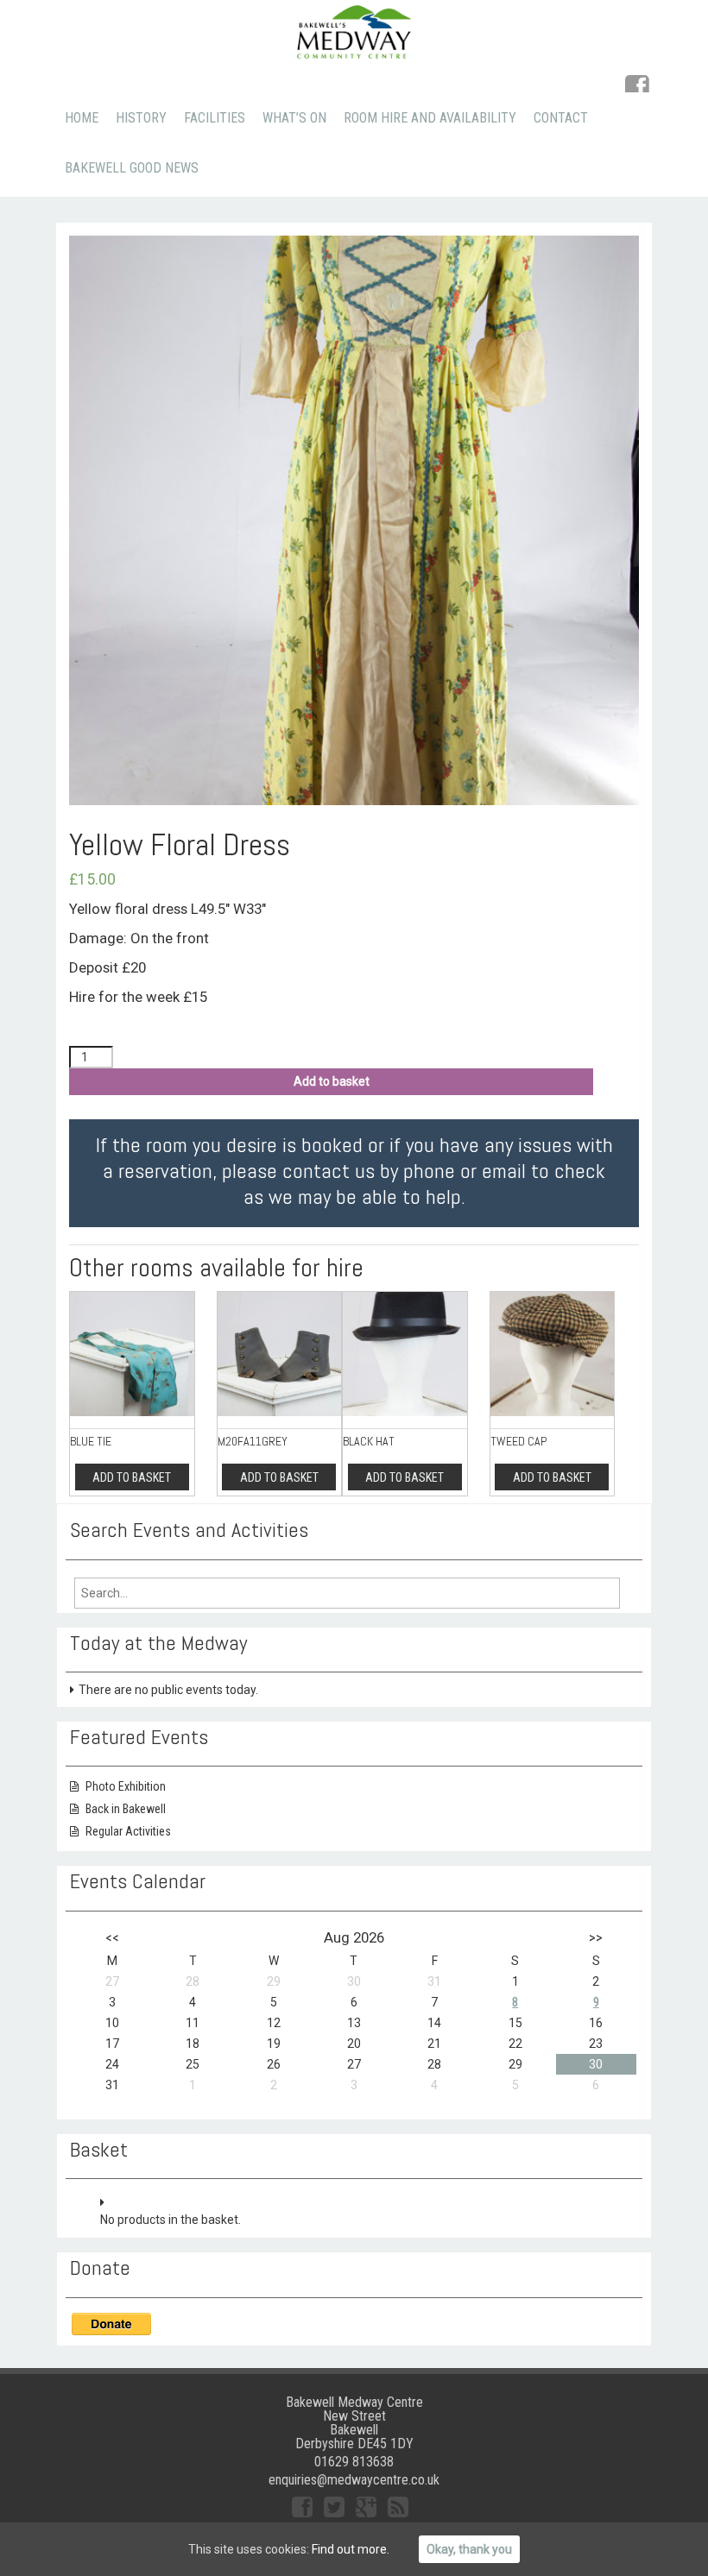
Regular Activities (128, 1831)
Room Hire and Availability (430, 118)
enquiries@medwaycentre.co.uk (354, 2480)
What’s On (294, 118)
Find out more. (351, 2549)
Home (82, 118)
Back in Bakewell (126, 1809)
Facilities (215, 118)
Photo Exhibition (126, 1786)
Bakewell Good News (132, 168)
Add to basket (332, 1081)
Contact (561, 118)
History (141, 118)
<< (112, 1937)
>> (596, 1937)
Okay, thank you (469, 2549)
